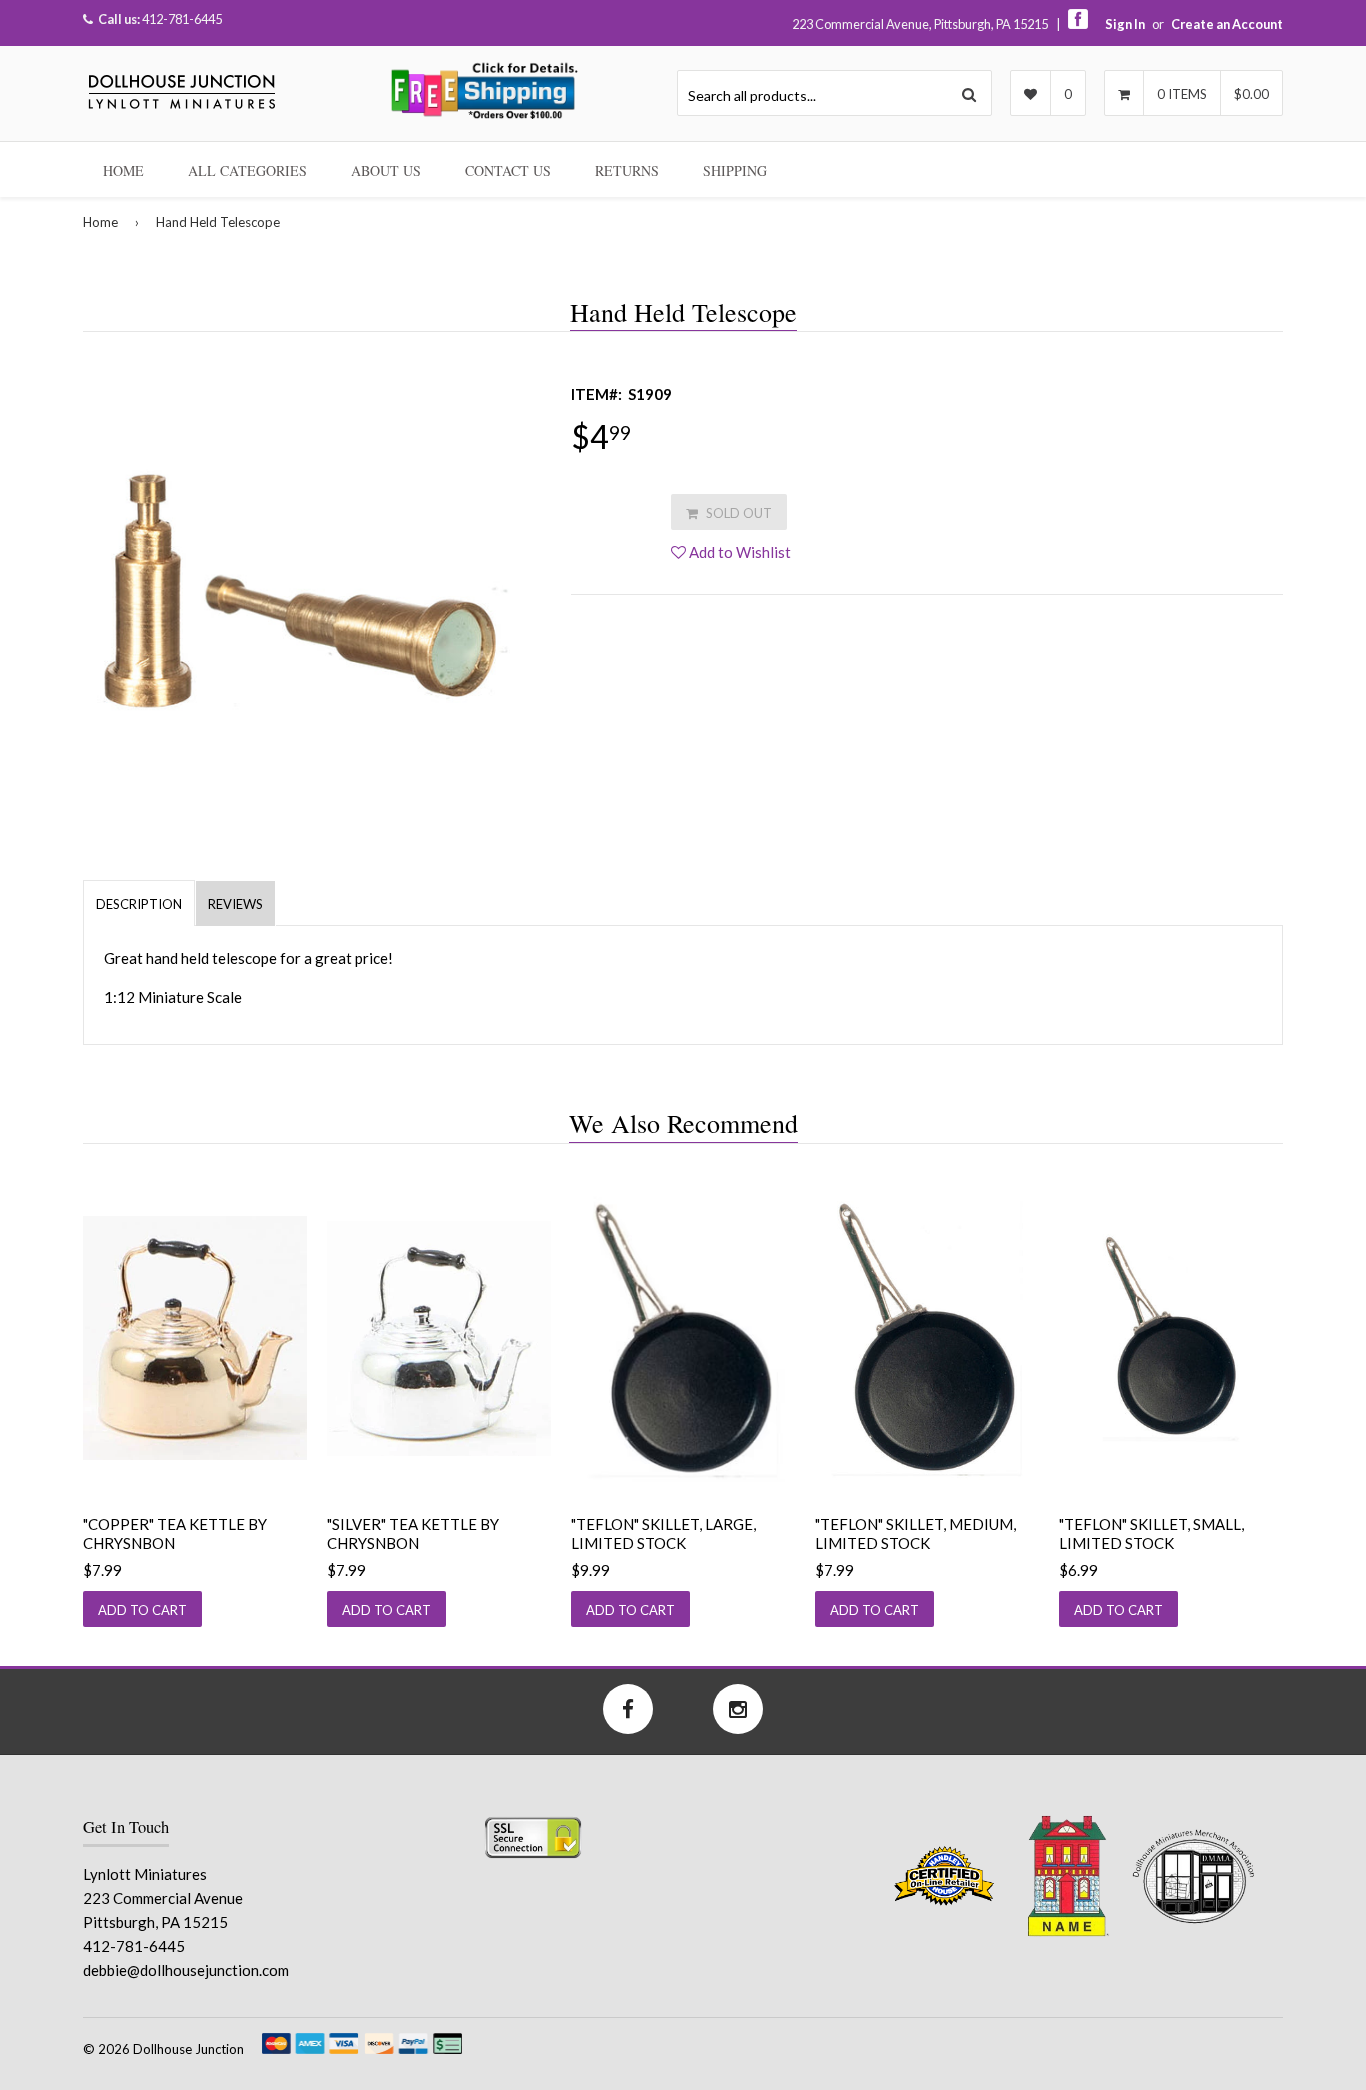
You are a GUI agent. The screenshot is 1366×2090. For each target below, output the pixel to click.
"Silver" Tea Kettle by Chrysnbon (413, 1534)
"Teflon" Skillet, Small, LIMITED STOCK (1151, 1534)
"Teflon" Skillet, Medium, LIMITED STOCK (915, 1534)
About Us (386, 170)
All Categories (247, 170)
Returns (627, 170)
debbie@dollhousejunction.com (186, 1970)
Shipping (735, 170)
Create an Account (1227, 24)
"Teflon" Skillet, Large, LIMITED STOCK (663, 1534)
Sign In (1125, 24)
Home (123, 170)
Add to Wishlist (738, 552)
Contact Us (508, 170)
